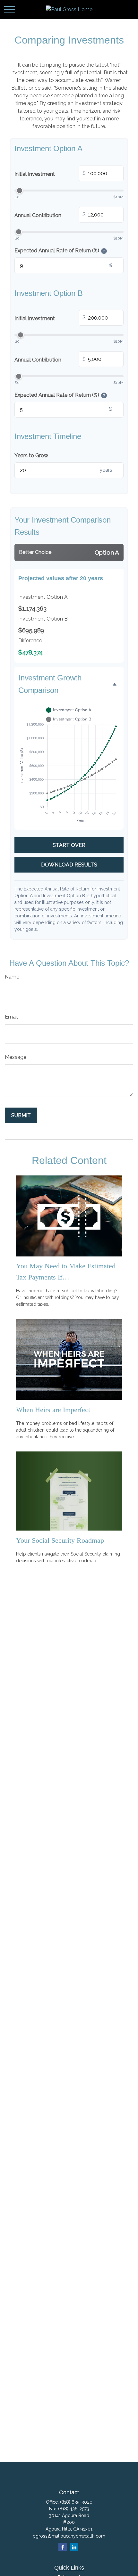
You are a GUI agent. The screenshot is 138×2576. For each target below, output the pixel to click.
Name (12, 977)
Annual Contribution (50, 215)
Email (11, 1017)
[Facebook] (63, 2547)
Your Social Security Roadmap (60, 1540)
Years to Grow (31, 455)
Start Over (69, 845)
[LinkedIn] (74, 2547)
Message (16, 1057)
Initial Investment (50, 174)
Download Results (69, 865)
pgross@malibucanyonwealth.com (69, 2536)
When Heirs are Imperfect (53, 1410)
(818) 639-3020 (76, 2502)
